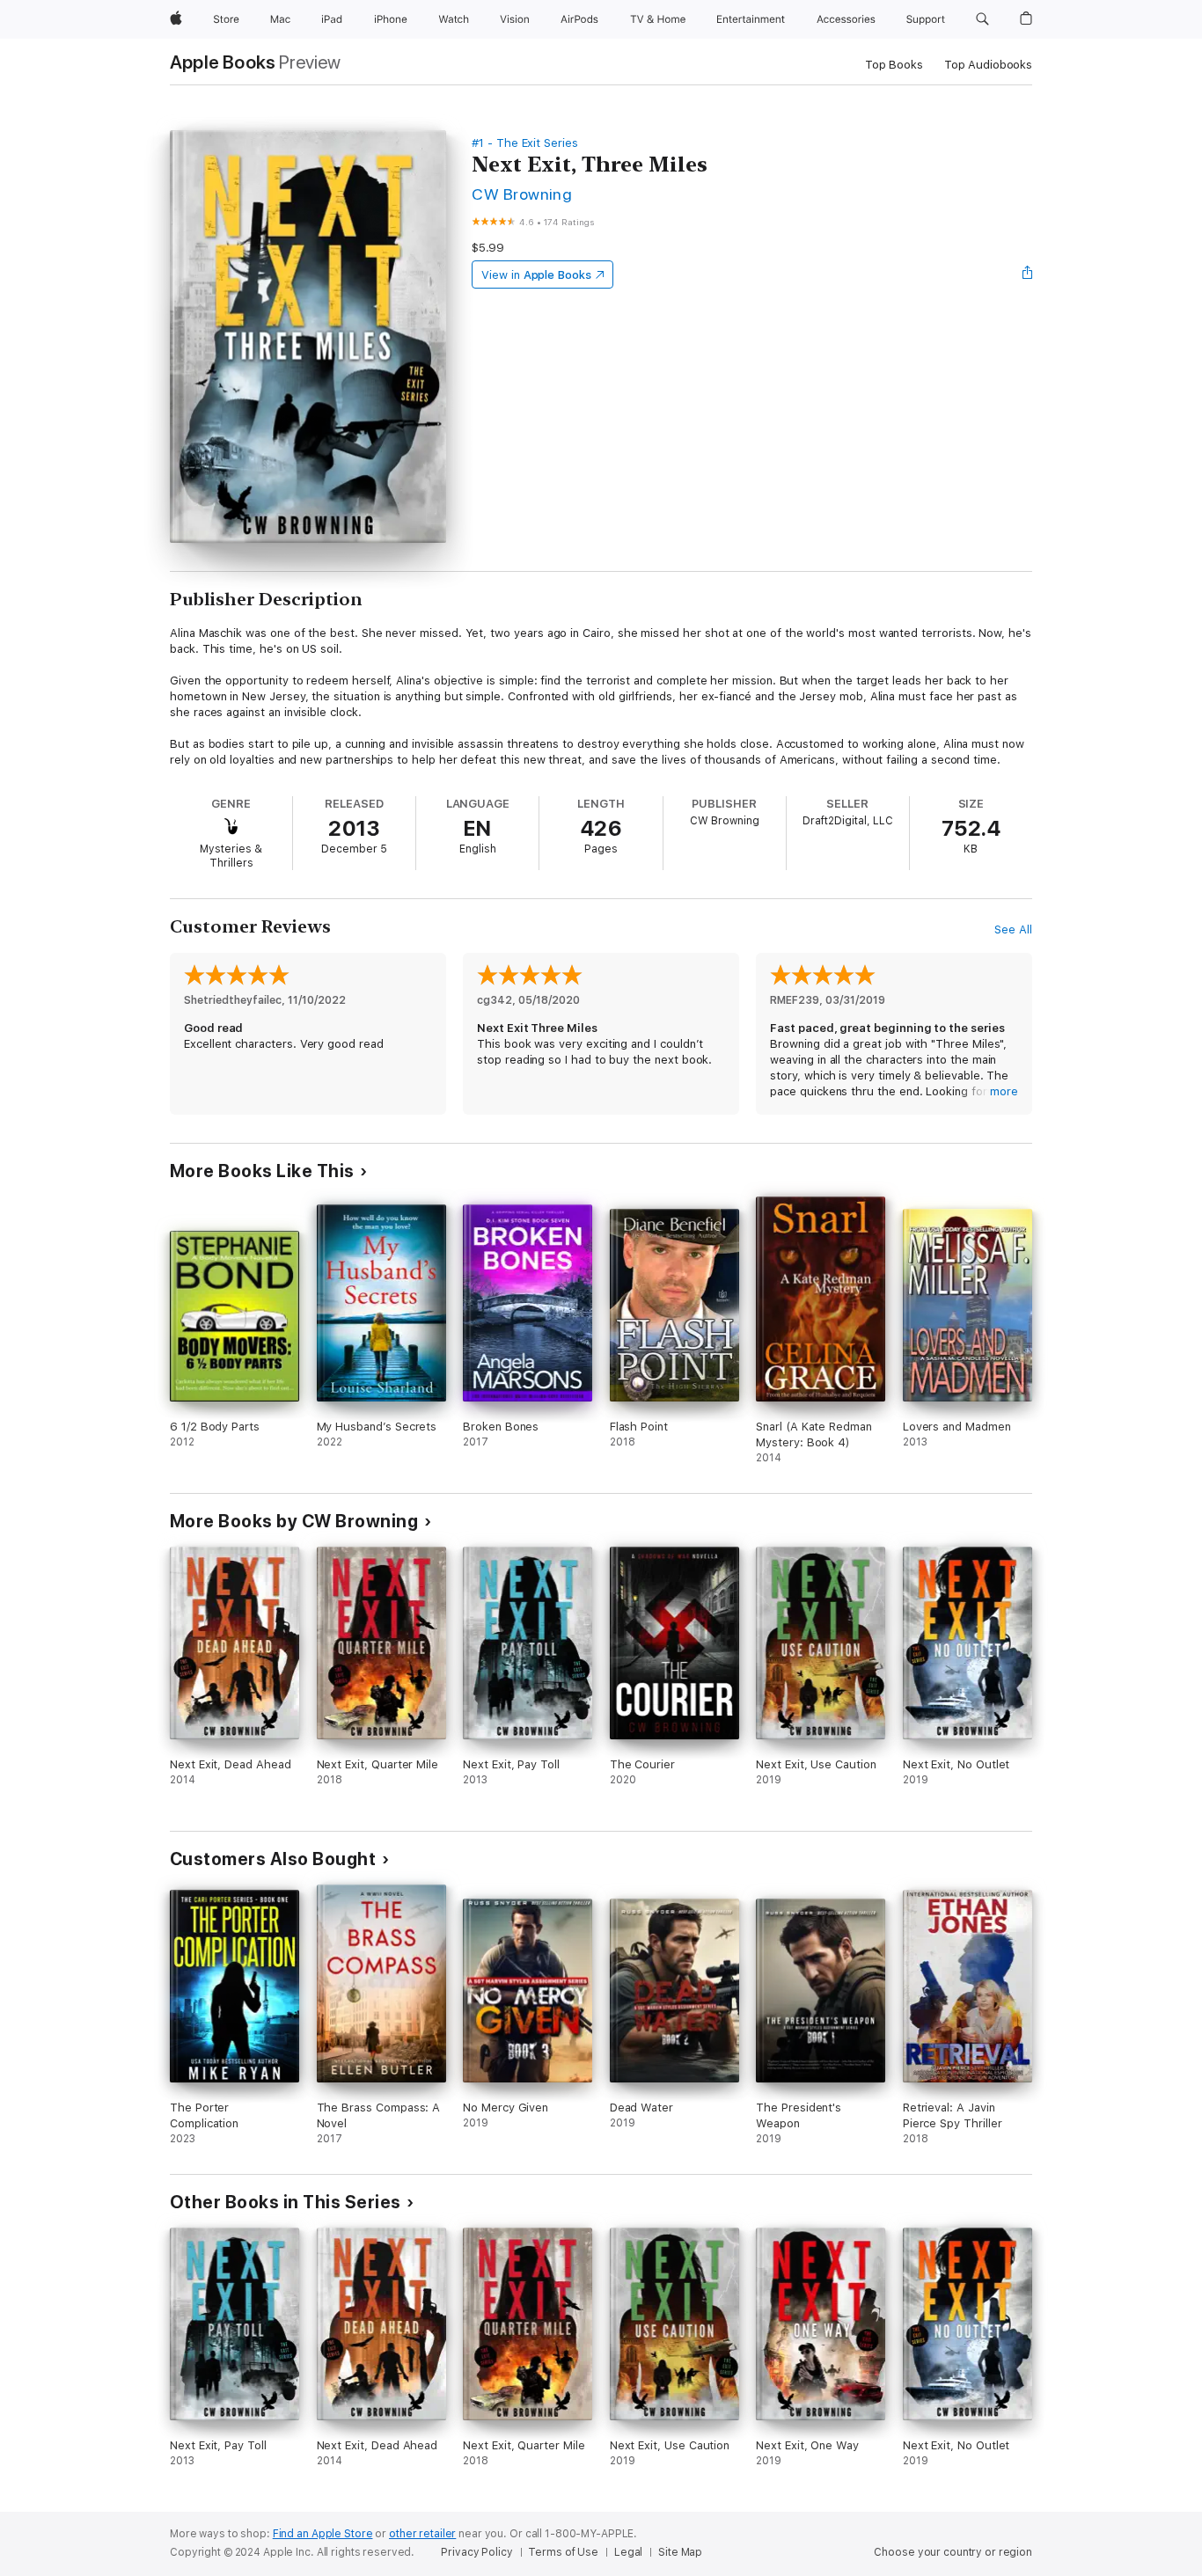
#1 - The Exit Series (525, 143)
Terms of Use (563, 2552)
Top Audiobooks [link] (988, 65)
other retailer (422, 2534)
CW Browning (522, 194)
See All (1013, 929)
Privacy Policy (476, 2552)
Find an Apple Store (323, 2534)
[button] (982, 19)
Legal (628, 2552)
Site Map (680, 2552)
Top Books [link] (894, 65)
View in (536, 275)
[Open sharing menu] (1028, 274)
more (1004, 1091)
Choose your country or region (953, 2552)
